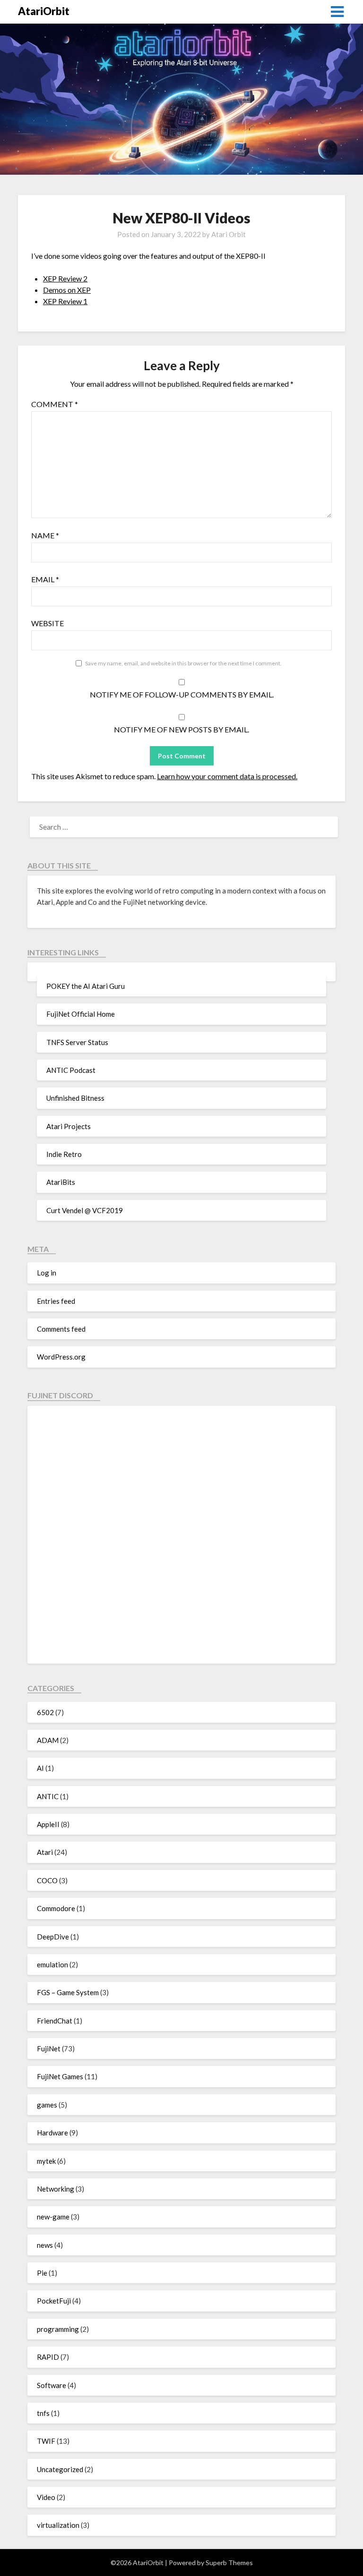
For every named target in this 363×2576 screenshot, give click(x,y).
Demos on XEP (67, 290)
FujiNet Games (60, 2076)
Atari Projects (69, 1126)
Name (45, 535)
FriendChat (55, 2021)
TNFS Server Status (77, 1042)
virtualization (58, 2525)
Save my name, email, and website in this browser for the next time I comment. (183, 663)
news (45, 2245)
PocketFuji (54, 2301)
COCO (47, 1880)
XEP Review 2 (65, 278)
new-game (53, 2217)
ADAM (48, 1740)
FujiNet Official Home (81, 1014)
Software (52, 2385)
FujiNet (49, 2049)
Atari (45, 1852)
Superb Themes (229, 2563)
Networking (56, 2189)
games (47, 2105)
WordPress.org (61, 1357)
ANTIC (48, 1796)
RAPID (48, 2357)
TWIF (46, 2441)
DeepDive (53, 1937)
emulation (52, 1964)
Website (48, 623)
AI (40, 1768)
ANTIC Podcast (71, 1070)
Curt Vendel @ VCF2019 (85, 1210)
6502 (45, 1712)
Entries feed (56, 1301)
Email (45, 579)
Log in (47, 1273)
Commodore (56, 1908)
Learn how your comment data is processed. (227, 776)
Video (46, 2497)
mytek (46, 2161)
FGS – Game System (68, 1992)
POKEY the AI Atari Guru (86, 986)
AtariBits (61, 1182)
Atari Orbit (229, 234)
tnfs (43, 2413)
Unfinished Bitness (75, 1098)
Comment (55, 404)
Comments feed (61, 1329)
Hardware (52, 2133)
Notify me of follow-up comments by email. (182, 694)
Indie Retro (64, 1154)
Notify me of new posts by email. (181, 729)
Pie (42, 2273)
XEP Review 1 (65, 301)
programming (58, 2329)
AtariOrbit (44, 11)
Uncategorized (60, 2469)
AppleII (48, 1824)
